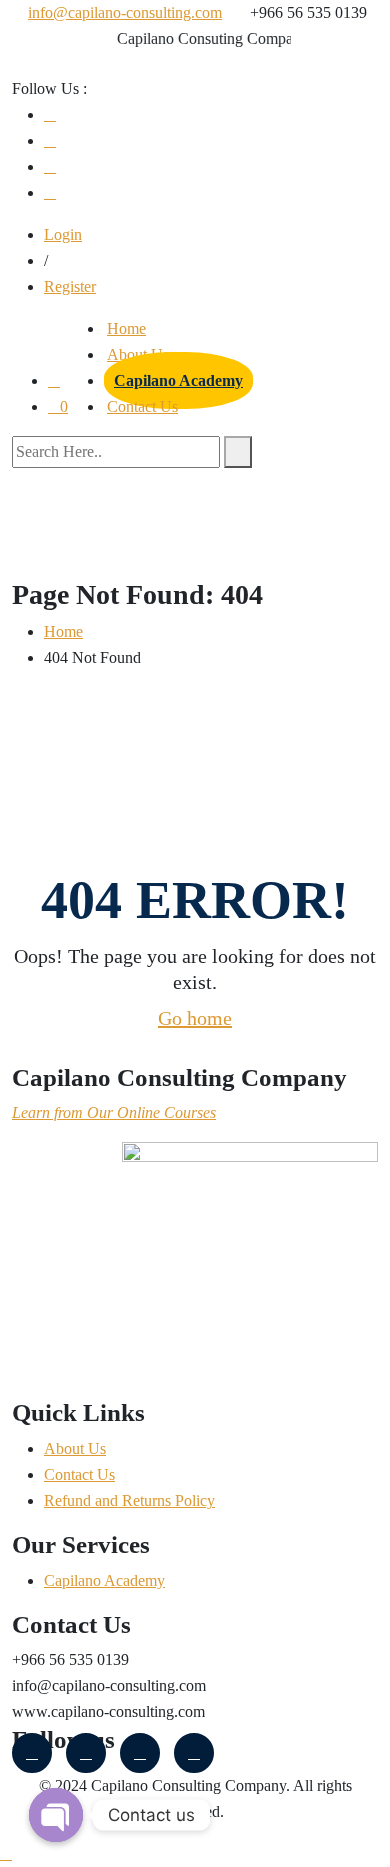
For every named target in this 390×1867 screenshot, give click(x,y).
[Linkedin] (194, 1753)
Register (70, 286)
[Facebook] (50, 114)
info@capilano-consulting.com (125, 12)
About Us (75, 1448)
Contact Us (142, 406)
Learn (31, 1112)
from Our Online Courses (133, 1112)
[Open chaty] (56, 1815)
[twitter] (50, 166)
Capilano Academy (178, 380)
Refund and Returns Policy (129, 1500)
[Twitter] (86, 1753)
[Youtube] (140, 1753)
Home (126, 328)
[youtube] (50, 140)
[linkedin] (50, 192)
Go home (195, 1018)
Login (63, 234)
